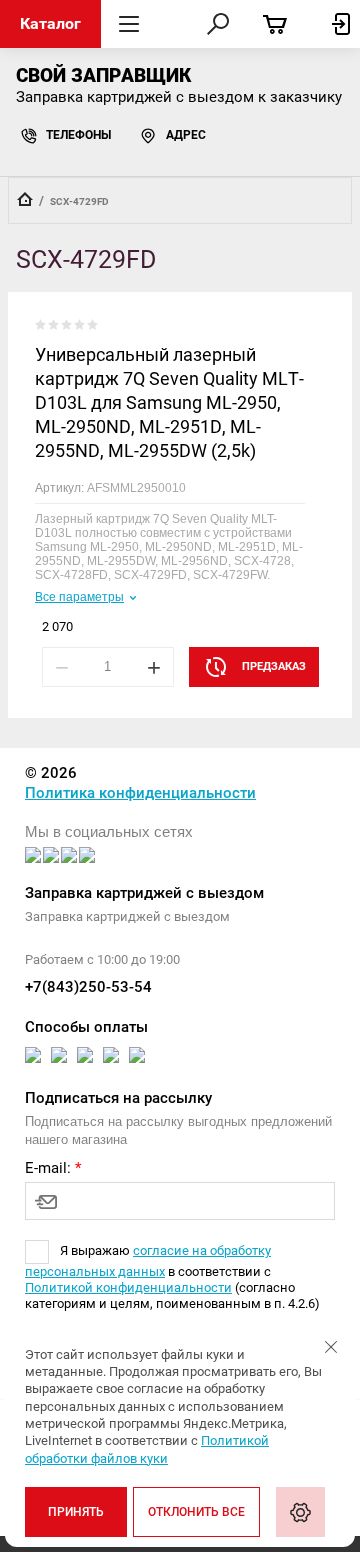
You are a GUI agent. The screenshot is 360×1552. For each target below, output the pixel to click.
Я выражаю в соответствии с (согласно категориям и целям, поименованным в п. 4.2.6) (172, 1277)
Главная (25, 199)
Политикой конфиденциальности (128, 1287)
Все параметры (79, 597)
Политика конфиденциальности (140, 793)
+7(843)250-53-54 (88, 987)
